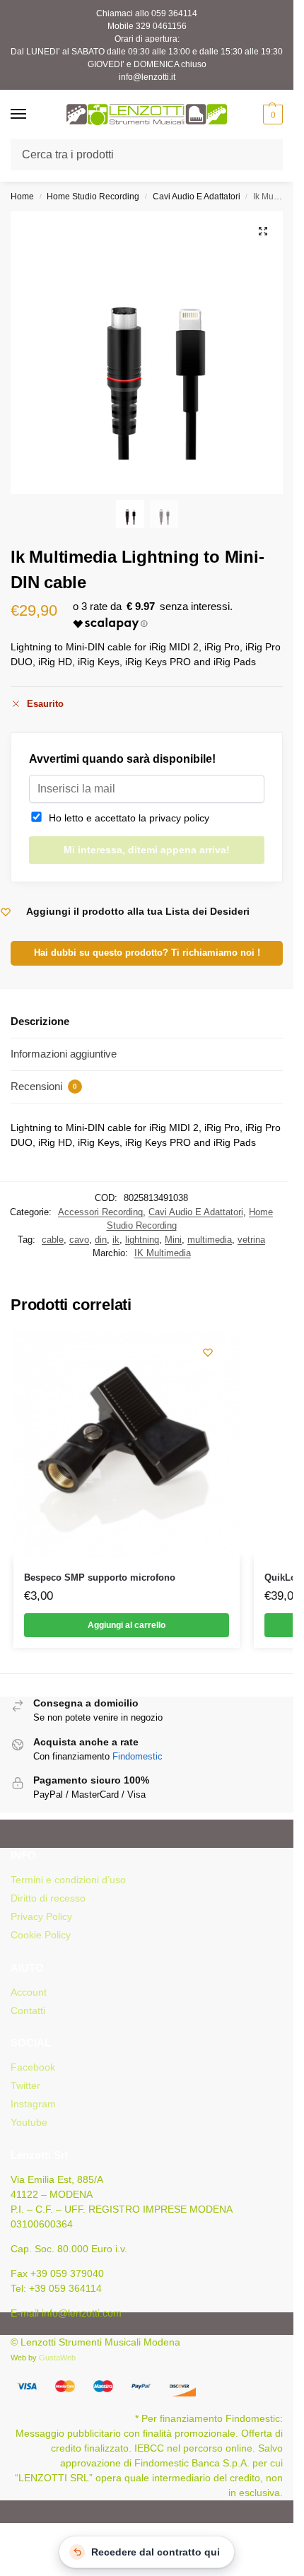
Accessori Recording (100, 1212)
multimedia (210, 1240)
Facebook (33, 2067)
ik (116, 1240)
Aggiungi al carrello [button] (127, 1625)
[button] (271, 115)
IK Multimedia (163, 1253)
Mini (173, 1240)
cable (53, 1240)
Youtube (29, 2122)
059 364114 (174, 13)
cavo (79, 1240)
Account (29, 1992)
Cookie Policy (41, 1935)
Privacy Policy (41, 1916)
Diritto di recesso (48, 1898)
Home (22, 197)
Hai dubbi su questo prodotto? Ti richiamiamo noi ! (147, 953)
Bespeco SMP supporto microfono (100, 1577)
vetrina (251, 1240)
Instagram (33, 2104)
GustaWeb (57, 2358)
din (101, 1240)
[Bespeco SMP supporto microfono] (127, 1444)
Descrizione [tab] (40, 1021)
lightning (142, 1240)
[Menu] (32, 115)
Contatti (28, 2010)
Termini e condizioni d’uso (68, 1880)
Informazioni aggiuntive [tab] (64, 1054)
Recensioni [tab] (44, 1086)
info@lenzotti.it (147, 77)
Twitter (25, 2085)
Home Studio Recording (93, 197)
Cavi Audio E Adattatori (197, 197)
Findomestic (138, 1756)
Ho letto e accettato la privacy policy (126, 818)
